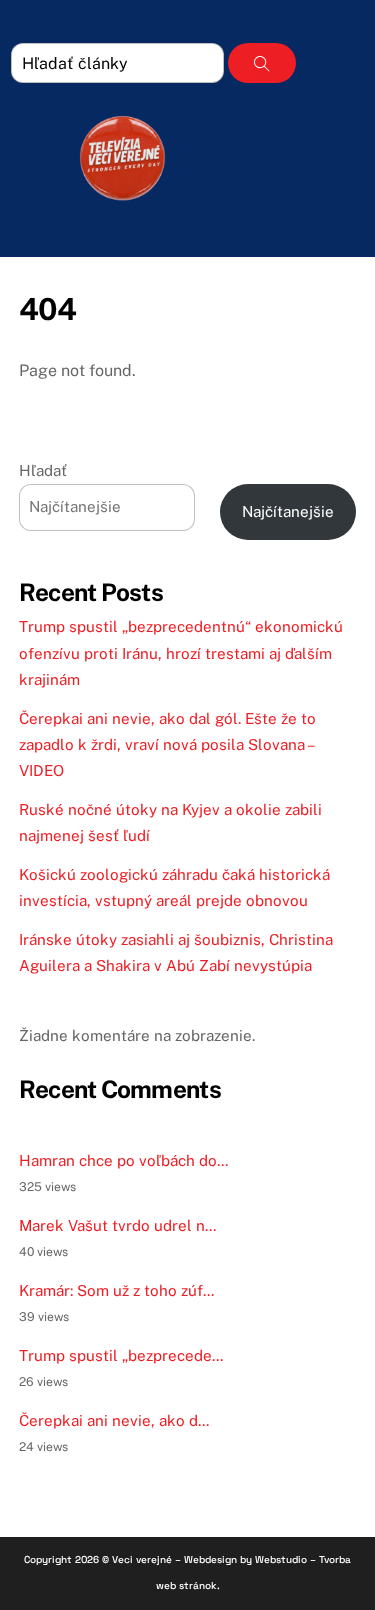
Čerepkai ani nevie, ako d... (114, 1420)
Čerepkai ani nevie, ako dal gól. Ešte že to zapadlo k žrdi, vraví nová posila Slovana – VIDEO (167, 745)
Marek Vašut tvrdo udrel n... (117, 1225)
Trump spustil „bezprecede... (121, 1355)
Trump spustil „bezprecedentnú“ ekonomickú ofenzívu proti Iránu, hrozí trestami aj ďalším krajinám (181, 653)
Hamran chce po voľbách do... (123, 1160)
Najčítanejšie (288, 511)
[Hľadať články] (261, 63)
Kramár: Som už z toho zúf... (116, 1290)
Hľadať (43, 470)
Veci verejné (142, 1559)
